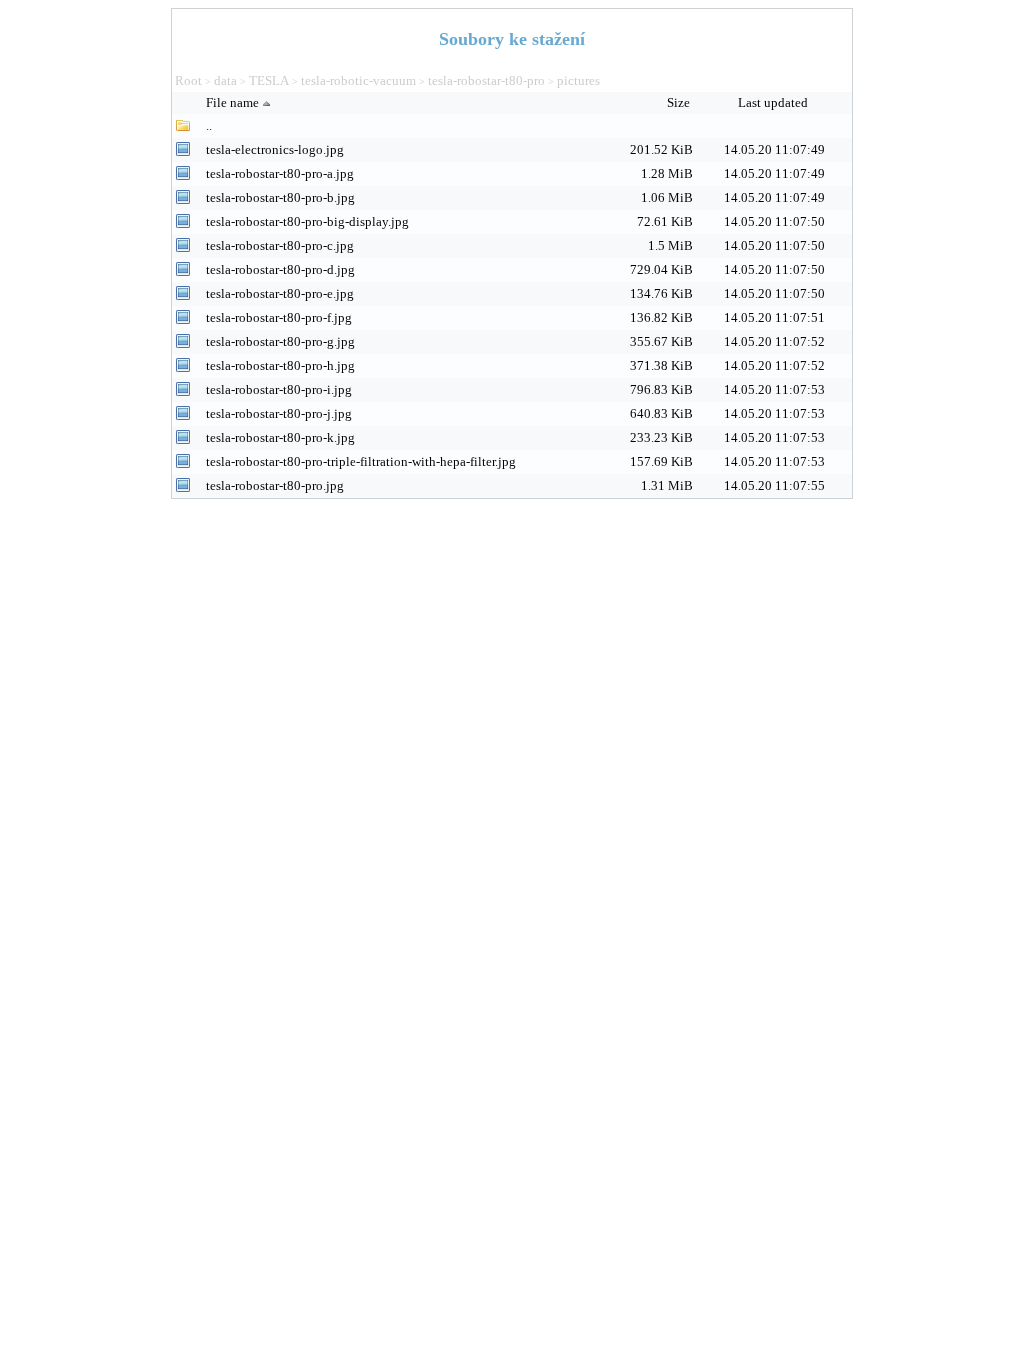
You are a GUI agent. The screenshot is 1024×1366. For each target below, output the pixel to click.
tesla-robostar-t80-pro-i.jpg (279, 389)
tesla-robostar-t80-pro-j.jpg (279, 413)
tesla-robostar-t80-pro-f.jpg (279, 317)
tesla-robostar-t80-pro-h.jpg (280, 365)
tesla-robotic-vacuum (358, 80)
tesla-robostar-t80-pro (486, 80)
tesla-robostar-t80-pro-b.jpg (280, 197)
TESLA (269, 80)
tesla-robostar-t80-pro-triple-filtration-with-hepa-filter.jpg (361, 461)
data (225, 80)
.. (209, 125)
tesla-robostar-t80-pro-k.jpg (280, 437)
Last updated (774, 102)
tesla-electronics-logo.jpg (275, 149)
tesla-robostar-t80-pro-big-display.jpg (307, 221)
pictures (578, 80)
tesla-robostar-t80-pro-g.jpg (280, 341)
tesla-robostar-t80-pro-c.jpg (280, 245)
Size (680, 102)
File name (232, 102)
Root (188, 80)
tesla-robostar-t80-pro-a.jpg (280, 173)
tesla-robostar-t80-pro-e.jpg (280, 293)
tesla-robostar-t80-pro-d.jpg (280, 269)
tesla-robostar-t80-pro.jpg (275, 485)
